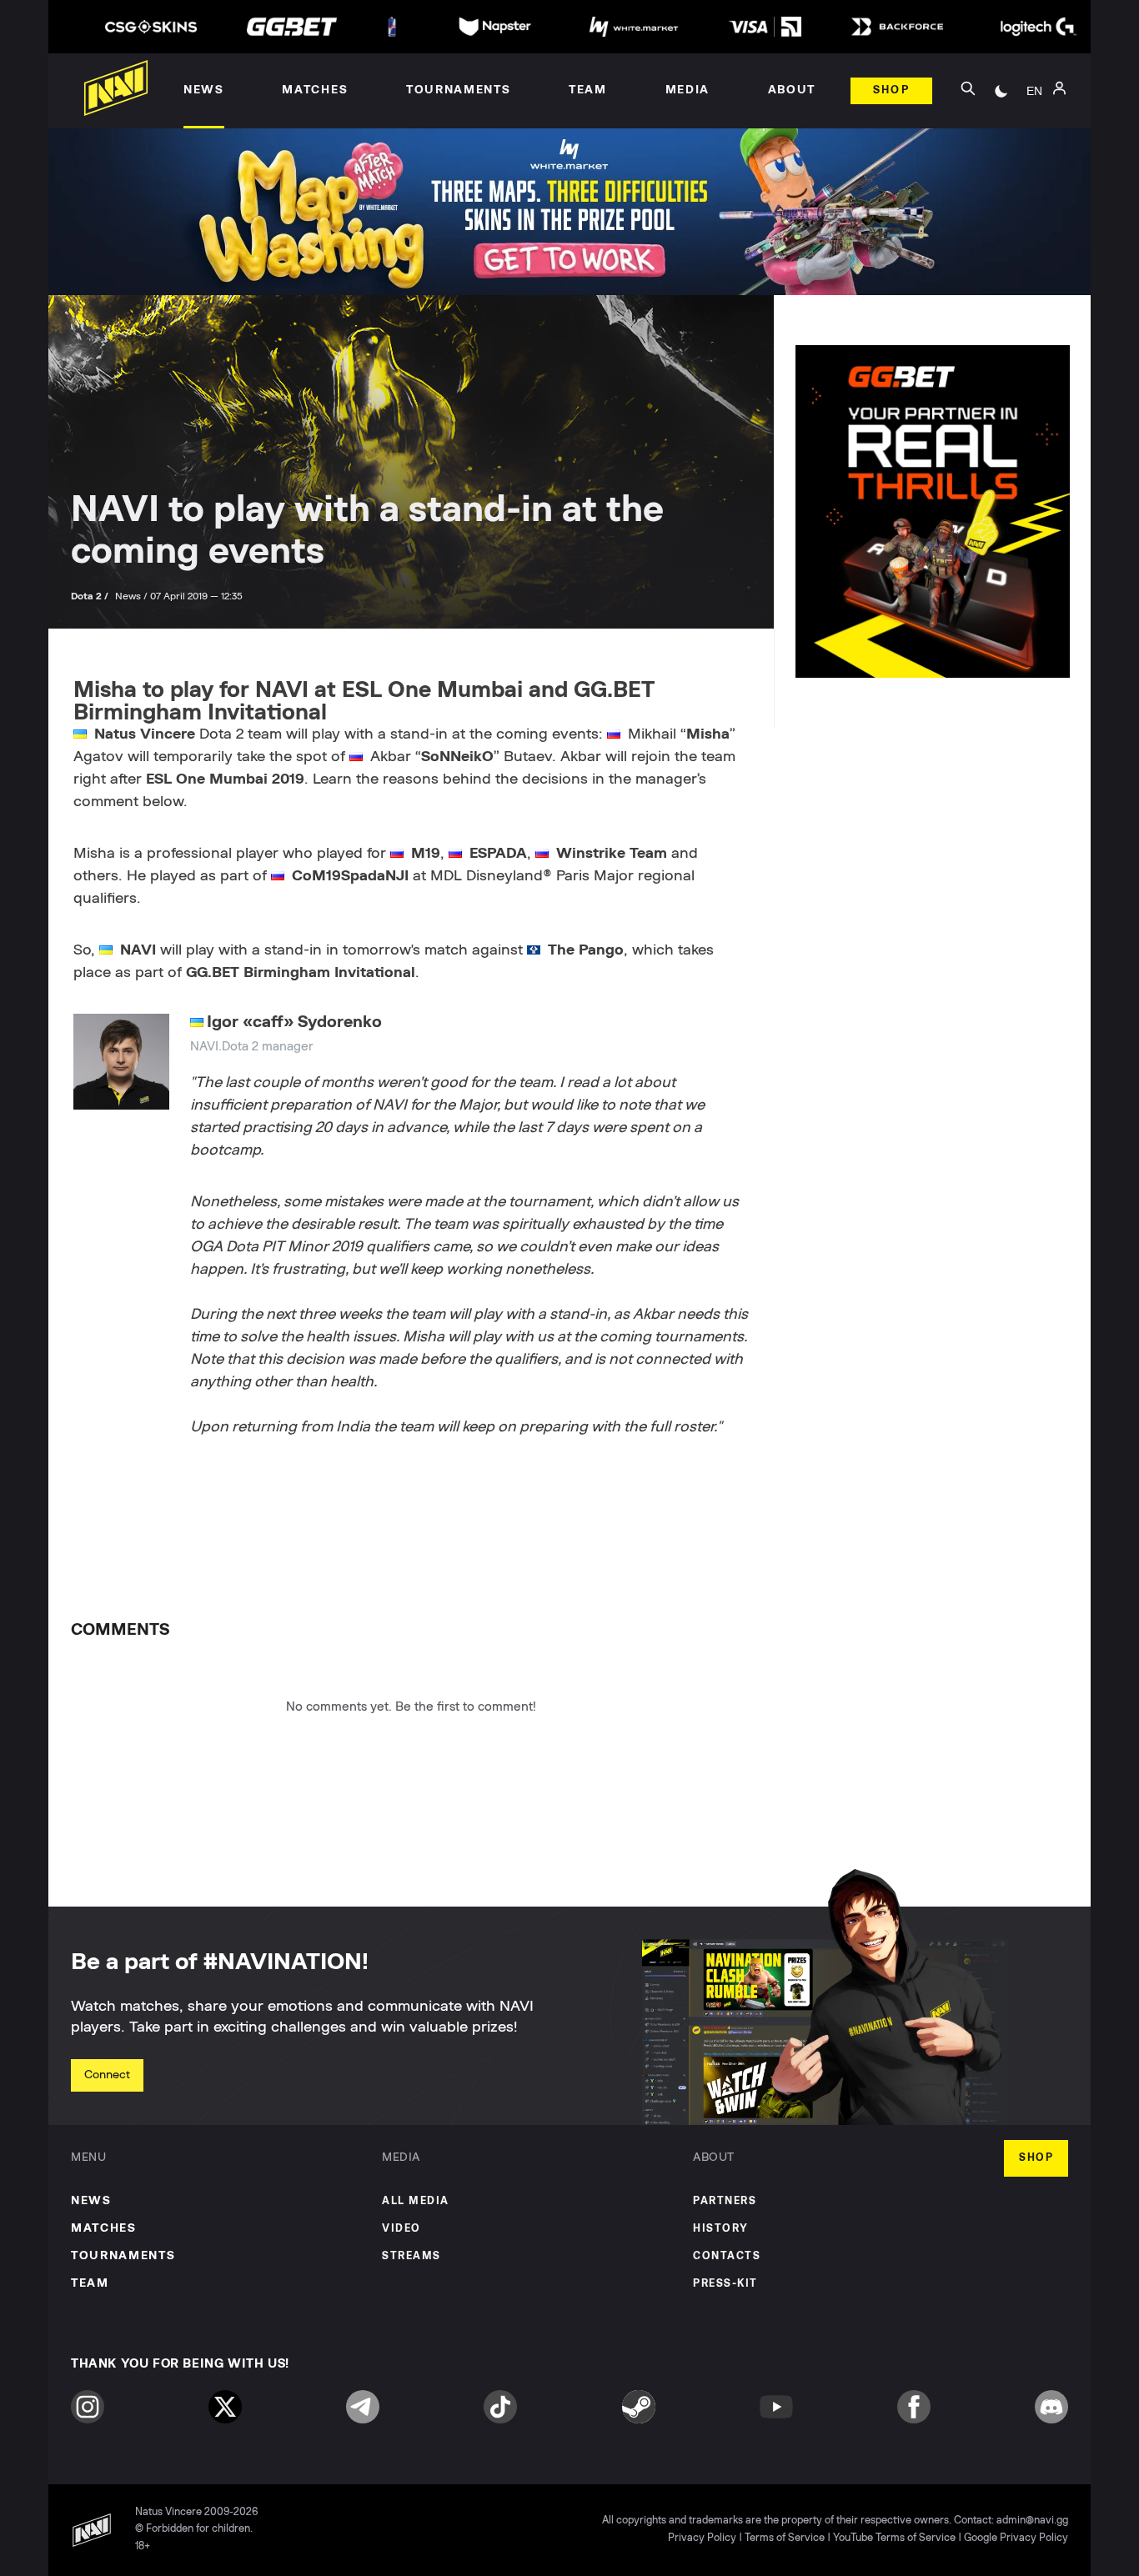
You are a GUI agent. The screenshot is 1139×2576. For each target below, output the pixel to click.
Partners (725, 2201)
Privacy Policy (702, 2538)
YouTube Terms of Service (894, 2538)
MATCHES (104, 2228)
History (721, 2229)
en (1034, 91)
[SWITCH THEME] (1001, 91)
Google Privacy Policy (1016, 2538)
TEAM (90, 2283)
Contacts (727, 2256)
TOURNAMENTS (123, 2256)
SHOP (1036, 2158)
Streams (411, 2256)
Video (401, 2229)
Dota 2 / (91, 596)
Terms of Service (785, 2538)
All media (416, 2201)
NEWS (91, 2201)
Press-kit (725, 2284)
